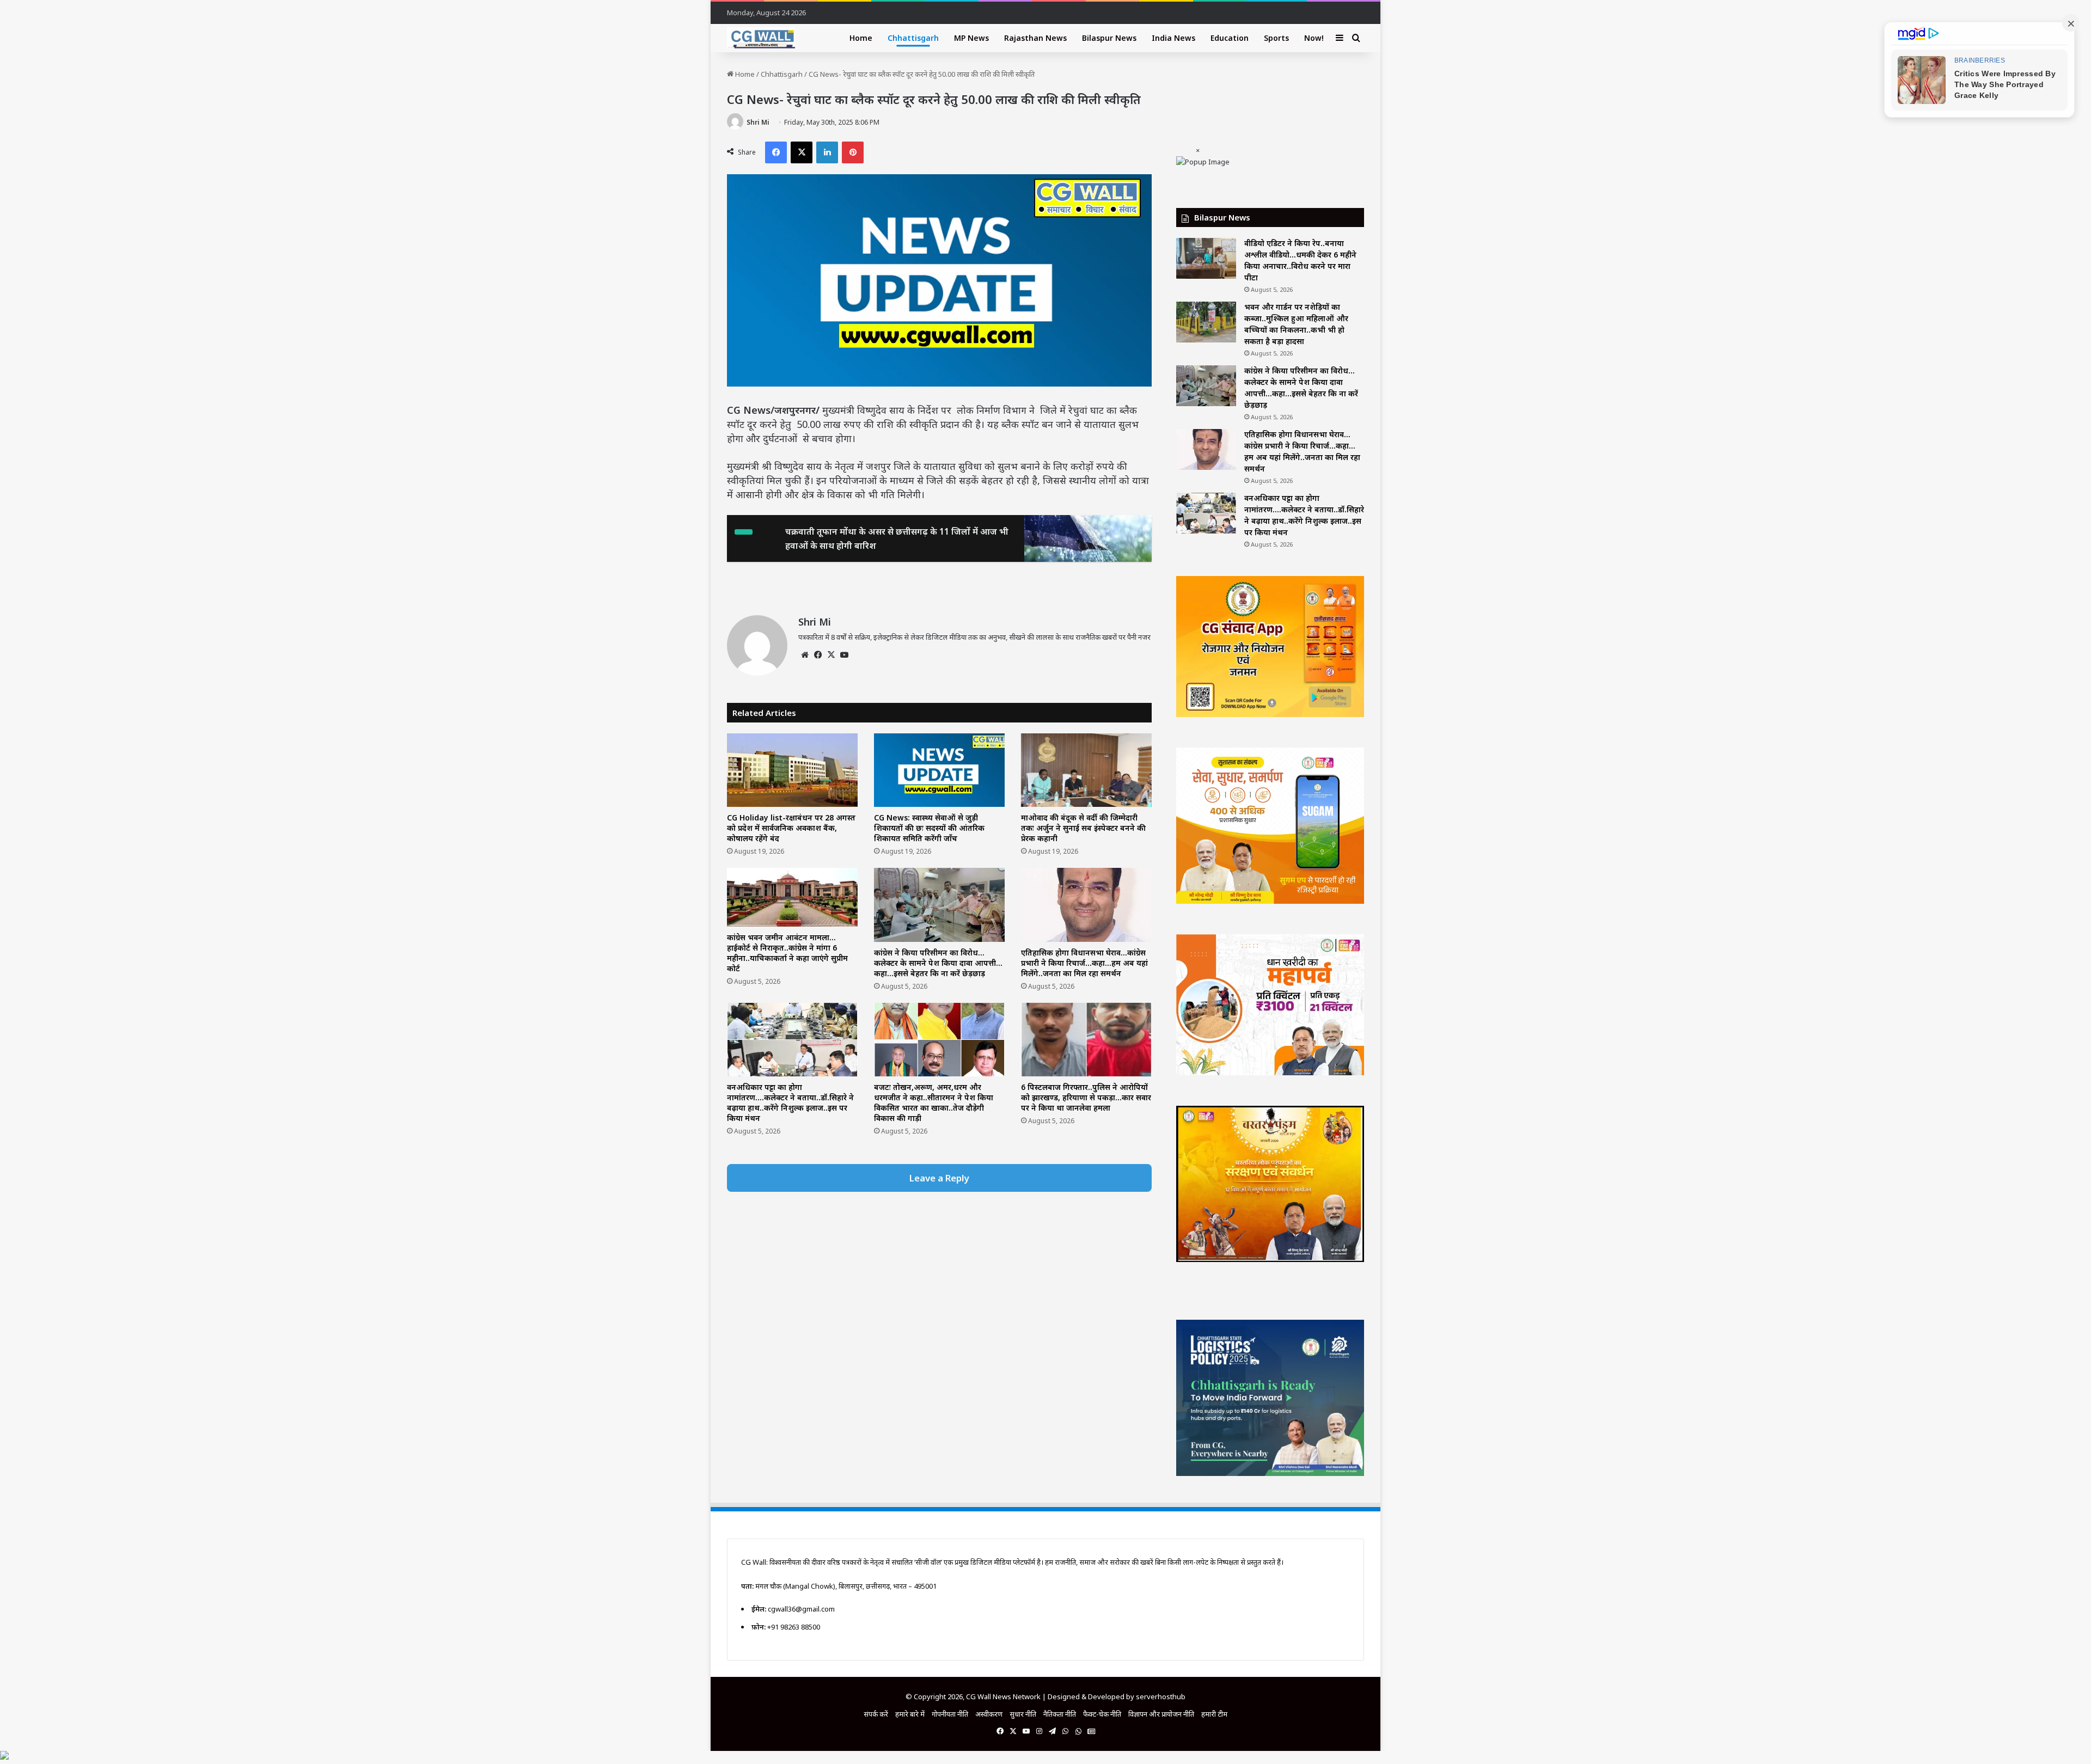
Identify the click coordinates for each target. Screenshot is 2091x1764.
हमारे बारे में (910, 1714)
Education (1230, 38)
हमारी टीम (1214, 1714)
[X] (831, 655)
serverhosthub (1161, 1696)
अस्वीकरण (989, 1714)
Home (861, 38)
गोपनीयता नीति (950, 1714)
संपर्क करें (876, 1714)
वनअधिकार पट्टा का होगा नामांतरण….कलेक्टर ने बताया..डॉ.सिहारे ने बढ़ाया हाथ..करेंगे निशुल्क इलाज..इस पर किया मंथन (790, 1102)
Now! (1314, 38)
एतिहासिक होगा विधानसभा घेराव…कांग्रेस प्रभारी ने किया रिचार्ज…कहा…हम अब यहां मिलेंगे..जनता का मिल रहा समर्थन (1084, 963)
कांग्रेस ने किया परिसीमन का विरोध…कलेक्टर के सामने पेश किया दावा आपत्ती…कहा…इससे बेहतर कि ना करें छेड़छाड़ (938, 963)
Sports (1276, 38)
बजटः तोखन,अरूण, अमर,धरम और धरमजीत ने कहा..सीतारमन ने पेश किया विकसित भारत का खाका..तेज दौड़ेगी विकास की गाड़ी (934, 1102)
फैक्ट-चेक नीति (1102, 1714)
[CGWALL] (761, 38)
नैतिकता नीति (1060, 1714)
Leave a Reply (939, 1178)
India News (1173, 38)
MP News (971, 38)
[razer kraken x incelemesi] (1045, 1755)
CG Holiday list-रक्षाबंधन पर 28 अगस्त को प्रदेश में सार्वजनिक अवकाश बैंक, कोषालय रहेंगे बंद (791, 828)
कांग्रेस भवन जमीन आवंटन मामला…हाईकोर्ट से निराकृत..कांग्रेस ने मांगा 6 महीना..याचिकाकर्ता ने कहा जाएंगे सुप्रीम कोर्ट (787, 953)
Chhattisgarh (913, 38)
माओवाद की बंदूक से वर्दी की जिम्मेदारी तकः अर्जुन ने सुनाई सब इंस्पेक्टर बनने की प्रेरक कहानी (1083, 828)
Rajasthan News (1035, 38)
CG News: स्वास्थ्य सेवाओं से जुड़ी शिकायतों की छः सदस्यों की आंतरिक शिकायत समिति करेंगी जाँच (929, 828)
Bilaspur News (1109, 38)
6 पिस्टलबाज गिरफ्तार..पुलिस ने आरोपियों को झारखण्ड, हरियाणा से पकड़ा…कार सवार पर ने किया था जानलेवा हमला (1086, 1097)
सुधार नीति (1023, 1714)
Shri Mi (758, 122)
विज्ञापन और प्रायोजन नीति (1161, 1714)
